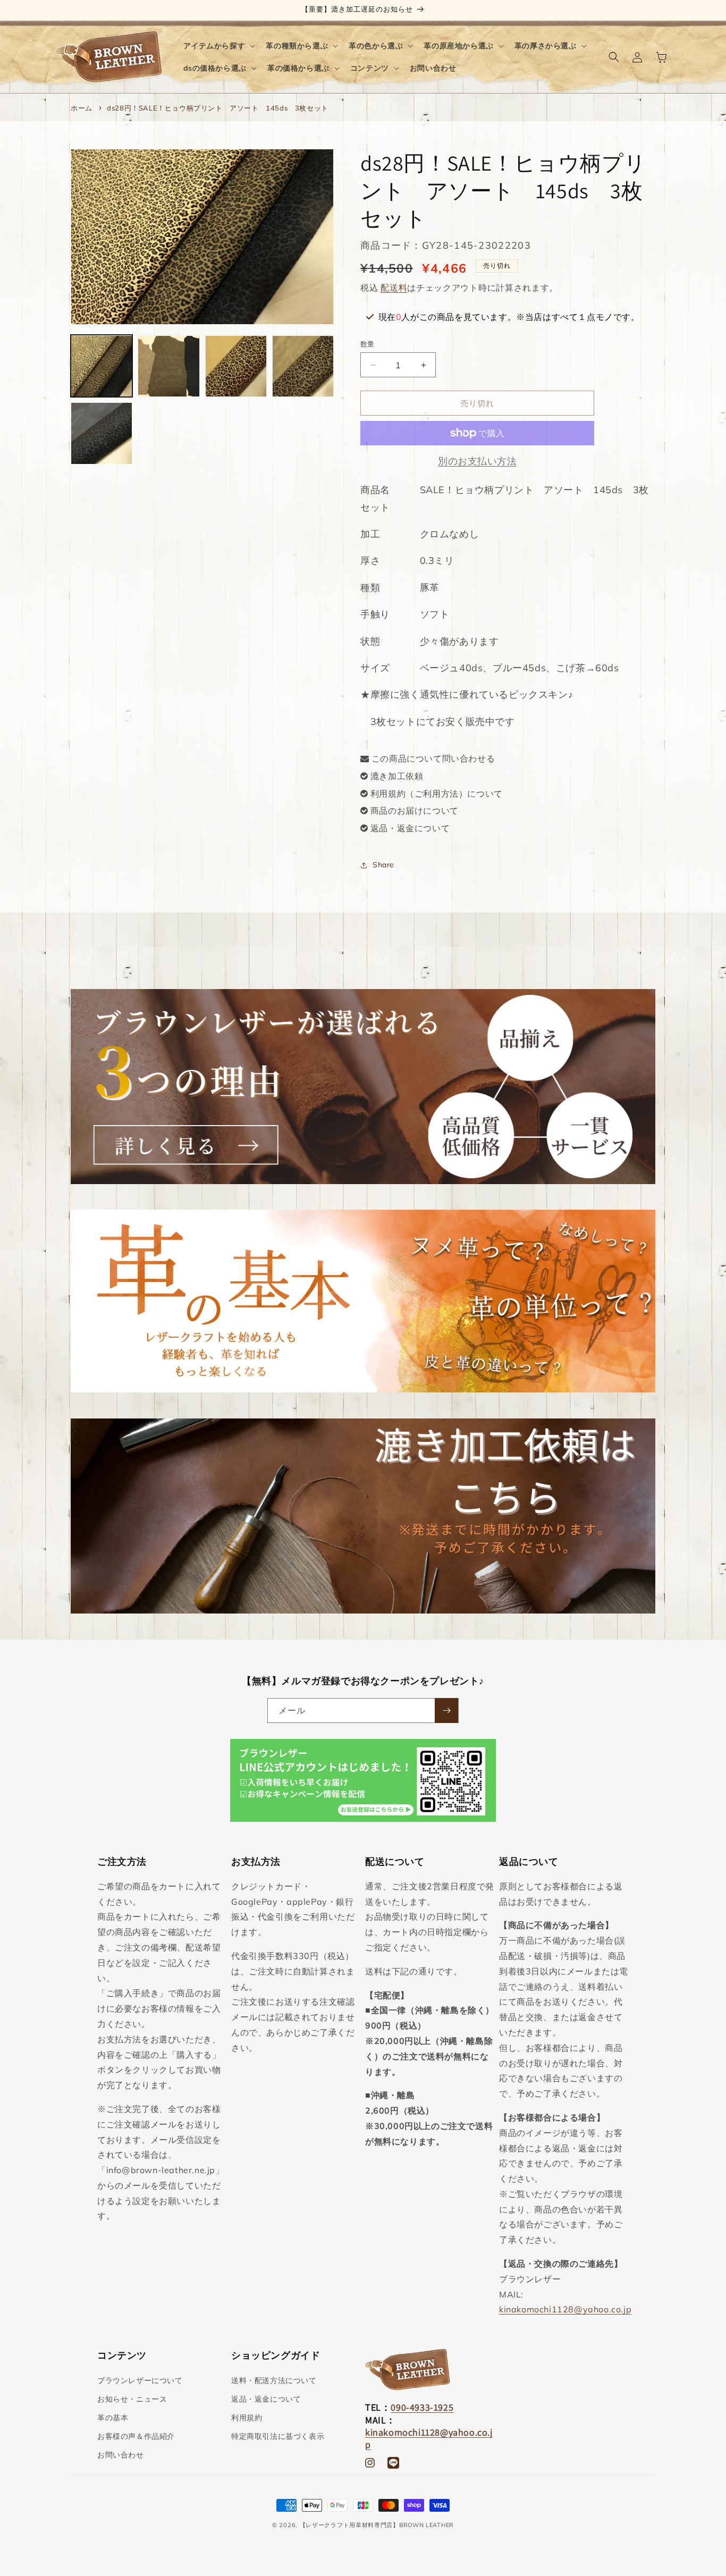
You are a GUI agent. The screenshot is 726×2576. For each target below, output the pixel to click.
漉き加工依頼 (397, 776)
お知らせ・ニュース (132, 2399)
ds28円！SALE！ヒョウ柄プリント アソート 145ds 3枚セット (218, 108)
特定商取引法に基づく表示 (278, 2436)
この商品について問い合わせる (433, 758)
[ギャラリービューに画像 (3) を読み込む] (236, 366)
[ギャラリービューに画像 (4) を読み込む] (303, 366)
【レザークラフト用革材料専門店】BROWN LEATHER (377, 2525)
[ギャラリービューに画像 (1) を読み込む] (102, 366)
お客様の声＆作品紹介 (136, 2436)
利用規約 (247, 2418)
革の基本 (113, 2418)
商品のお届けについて (415, 810)
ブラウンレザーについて (140, 2380)
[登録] (446, 1711)
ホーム (82, 108)
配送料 (394, 288)
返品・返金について (410, 828)
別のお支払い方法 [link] (477, 461)
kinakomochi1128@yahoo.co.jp (565, 2309)
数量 (368, 344)
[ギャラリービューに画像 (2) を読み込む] (168, 366)
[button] (218, 46)
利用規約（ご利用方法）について (437, 793)
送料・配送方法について (274, 2380)
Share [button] (383, 865)
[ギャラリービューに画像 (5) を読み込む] (102, 433)
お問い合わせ (121, 2455)
